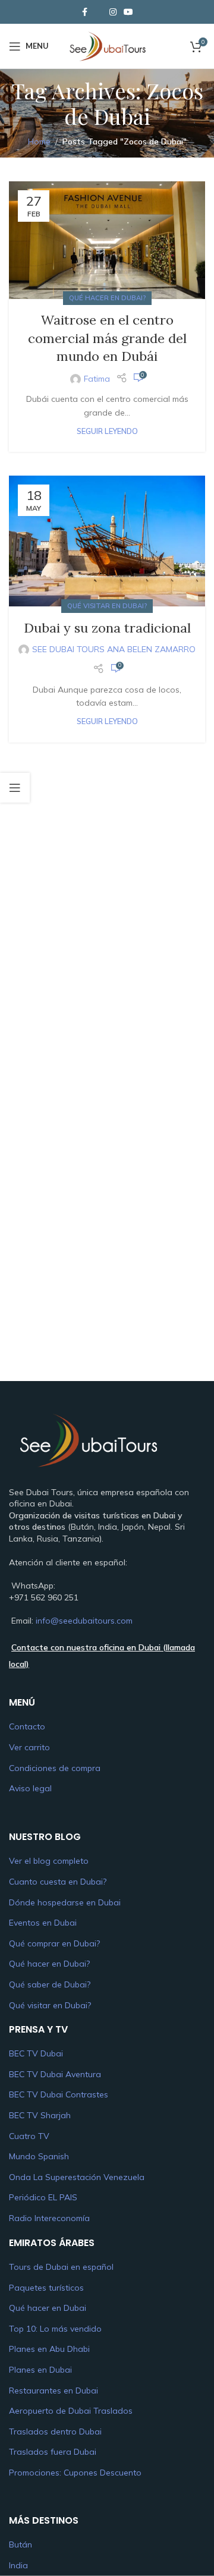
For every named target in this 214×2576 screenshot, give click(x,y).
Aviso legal (30, 1788)
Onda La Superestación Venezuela (77, 2177)
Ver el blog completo (49, 1861)
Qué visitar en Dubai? (107, 606)
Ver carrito (29, 1747)
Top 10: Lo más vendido (55, 2329)
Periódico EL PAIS (43, 2197)
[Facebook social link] (84, 12)
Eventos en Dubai (43, 1923)
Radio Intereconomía (49, 2218)
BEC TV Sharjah (40, 2115)
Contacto (27, 1726)
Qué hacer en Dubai (48, 2308)
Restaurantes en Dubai (53, 2391)
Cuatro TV (29, 2136)
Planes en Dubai (40, 2370)
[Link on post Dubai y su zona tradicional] (107, 541)
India (18, 2565)
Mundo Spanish (39, 2156)
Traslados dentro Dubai (55, 2432)
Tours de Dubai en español (61, 2267)
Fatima (97, 379)
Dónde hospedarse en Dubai (65, 1902)
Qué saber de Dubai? (50, 1984)
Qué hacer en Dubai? (107, 298)
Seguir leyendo (107, 431)
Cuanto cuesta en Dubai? (58, 1882)
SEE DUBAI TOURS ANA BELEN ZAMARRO (114, 649)
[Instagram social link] (113, 12)
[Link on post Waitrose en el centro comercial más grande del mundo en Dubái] (107, 240)
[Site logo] (107, 45)
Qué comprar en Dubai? (54, 1943)
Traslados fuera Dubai (53, 2452)
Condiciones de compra (55, 1768)
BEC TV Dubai (36, 2053)
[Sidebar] (15, 788)
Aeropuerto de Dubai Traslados (71, 2411)
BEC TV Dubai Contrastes (59, 2094)
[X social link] (99, 12)
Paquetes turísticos (46, 2288)
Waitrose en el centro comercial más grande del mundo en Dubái (107, 338)
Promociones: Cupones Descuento (75, 2473)
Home (39, 141)
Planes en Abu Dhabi (49, 2349)
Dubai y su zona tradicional (107, 628)
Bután (21, 2545)
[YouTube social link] (128, 12)
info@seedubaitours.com (84, 1621)
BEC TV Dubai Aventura (55, 2074)
